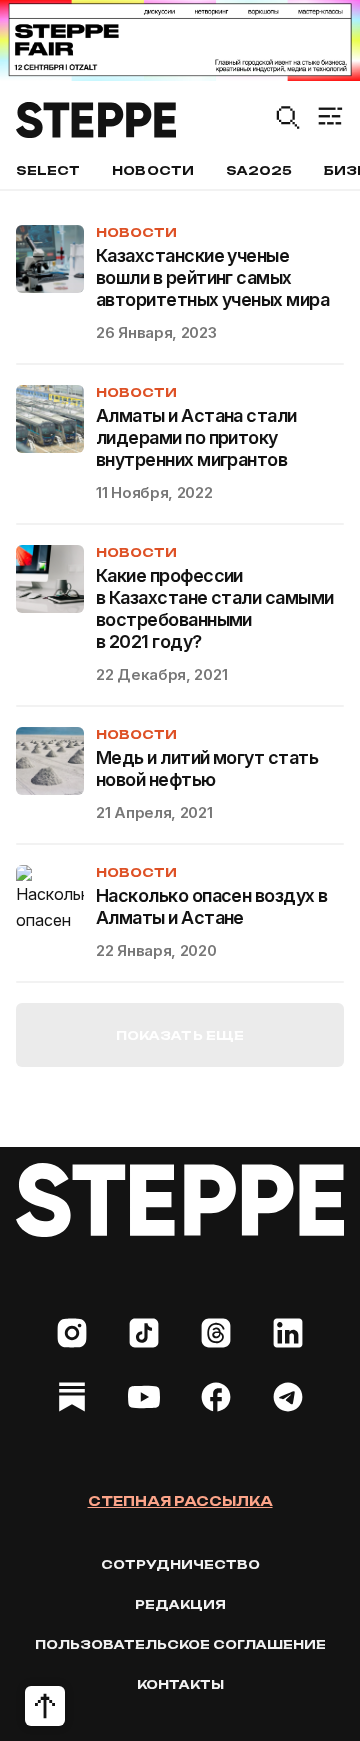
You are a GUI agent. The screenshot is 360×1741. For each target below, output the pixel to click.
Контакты (180, 1684)
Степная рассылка (180, 1501)
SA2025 (259, 170)
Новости (152, 170)
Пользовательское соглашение (180, 1644)
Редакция (180, 1604)
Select (48, 170)
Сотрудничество (180, 1564)
